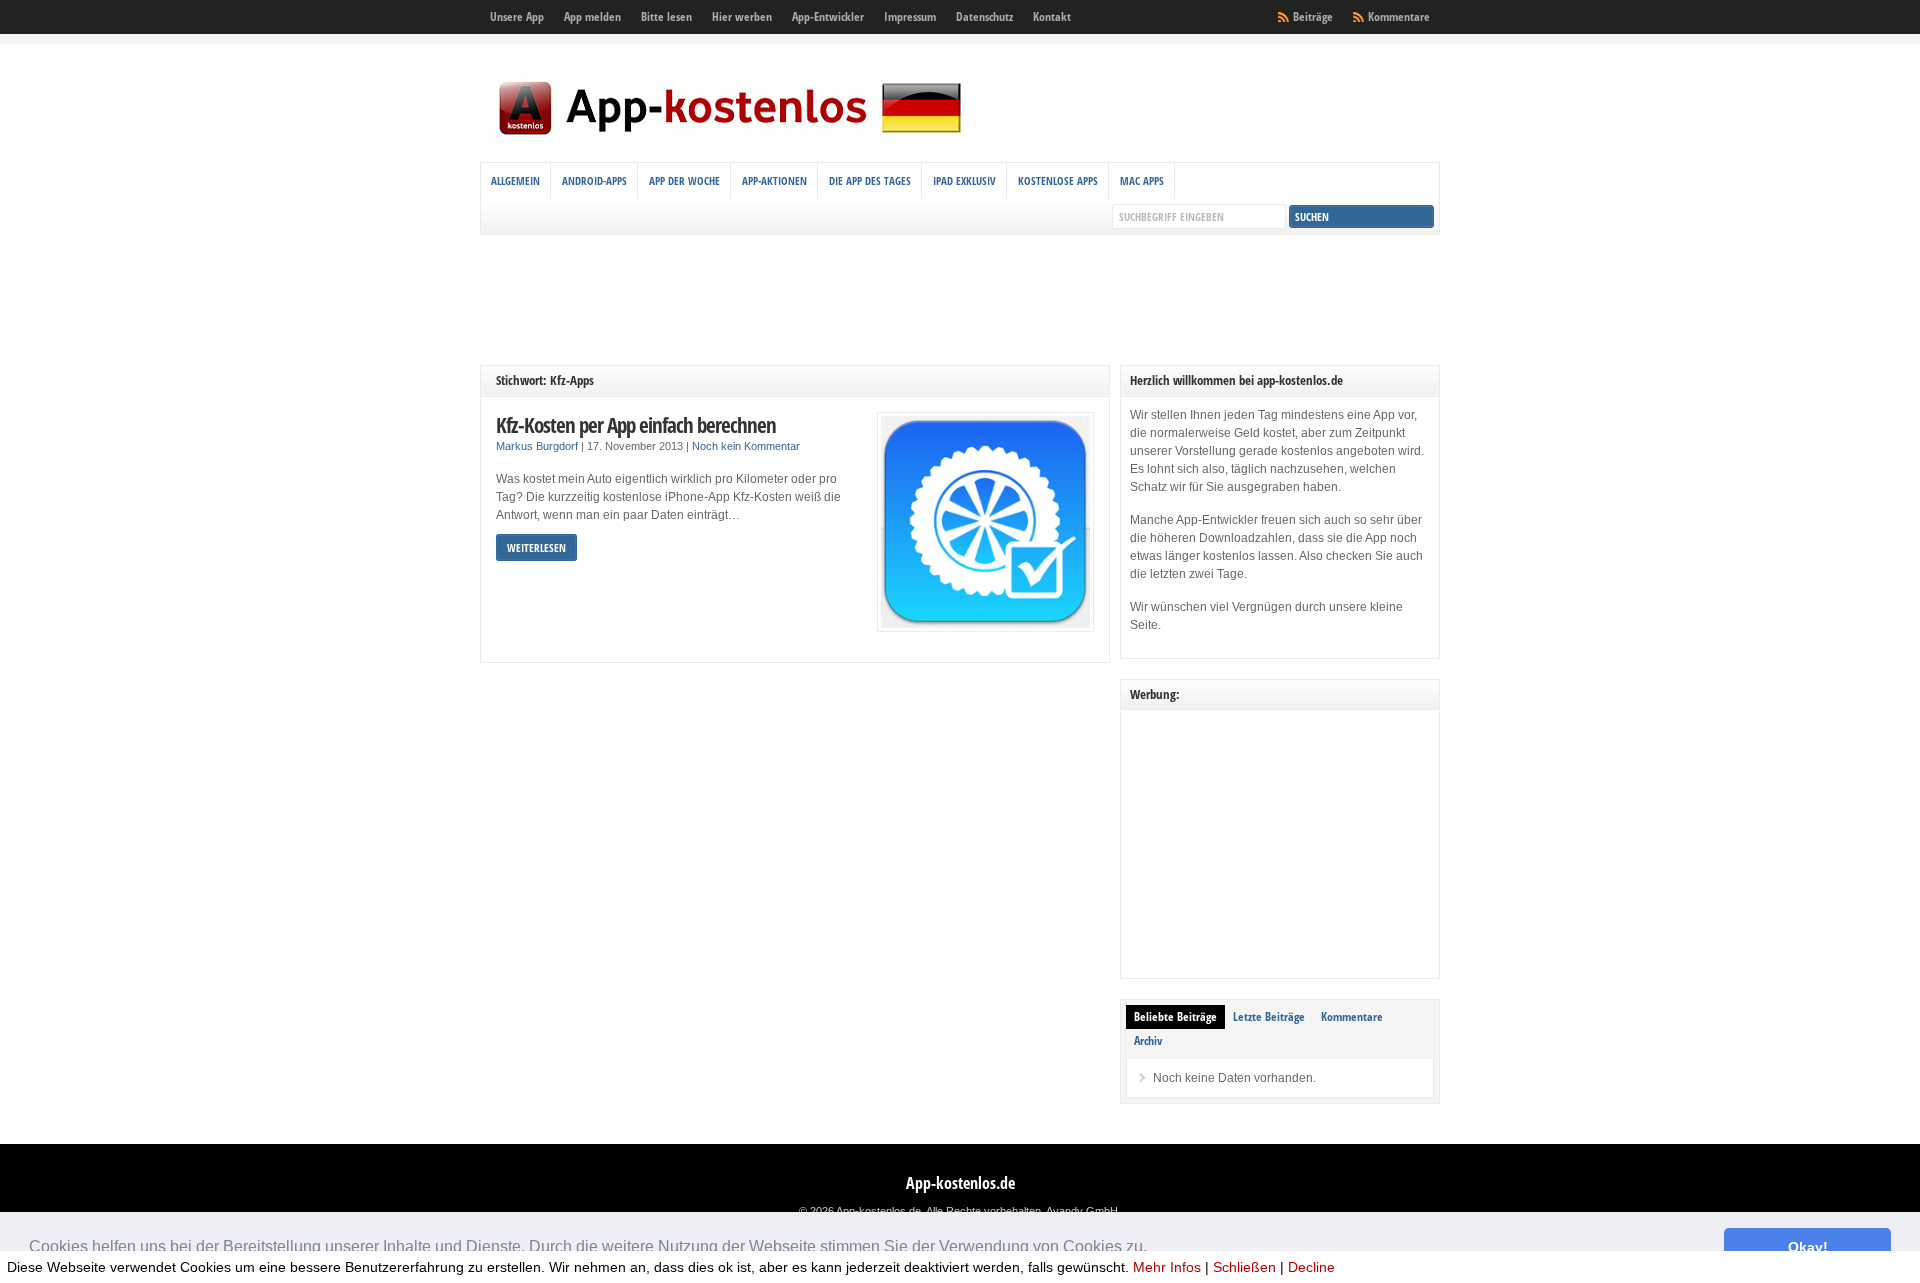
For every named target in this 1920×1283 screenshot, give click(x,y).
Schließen (1244, 1267)
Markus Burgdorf (537, 446)
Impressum (910, 16)
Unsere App (517, 16)
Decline (1311, 1267)
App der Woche (684, 180)
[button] (1154, 1249)
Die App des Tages (870, 180)
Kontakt (1052, 16)
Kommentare (1399, 16)
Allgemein (515, 180)
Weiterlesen (536, 547)
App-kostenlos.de (960, 1183)
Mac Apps (1142, 180)
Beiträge (1313, 16)
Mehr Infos (1167, 1267)
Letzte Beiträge (1269, 1016)
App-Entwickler (828, 16)
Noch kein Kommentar (746, 446)
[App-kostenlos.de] (730, 138)
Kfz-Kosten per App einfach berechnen (636, 424)
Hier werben (742, 16)
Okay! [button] (1808, 1247)
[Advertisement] (960, 300)
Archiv (1148, 1040)
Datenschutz (984, 16)
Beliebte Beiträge (1175, 1016)
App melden (592, 16)
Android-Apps (594, 180)
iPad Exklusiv (964, 180)
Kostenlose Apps (1058, 180)
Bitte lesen (666, 16)
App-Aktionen (774, 180)
